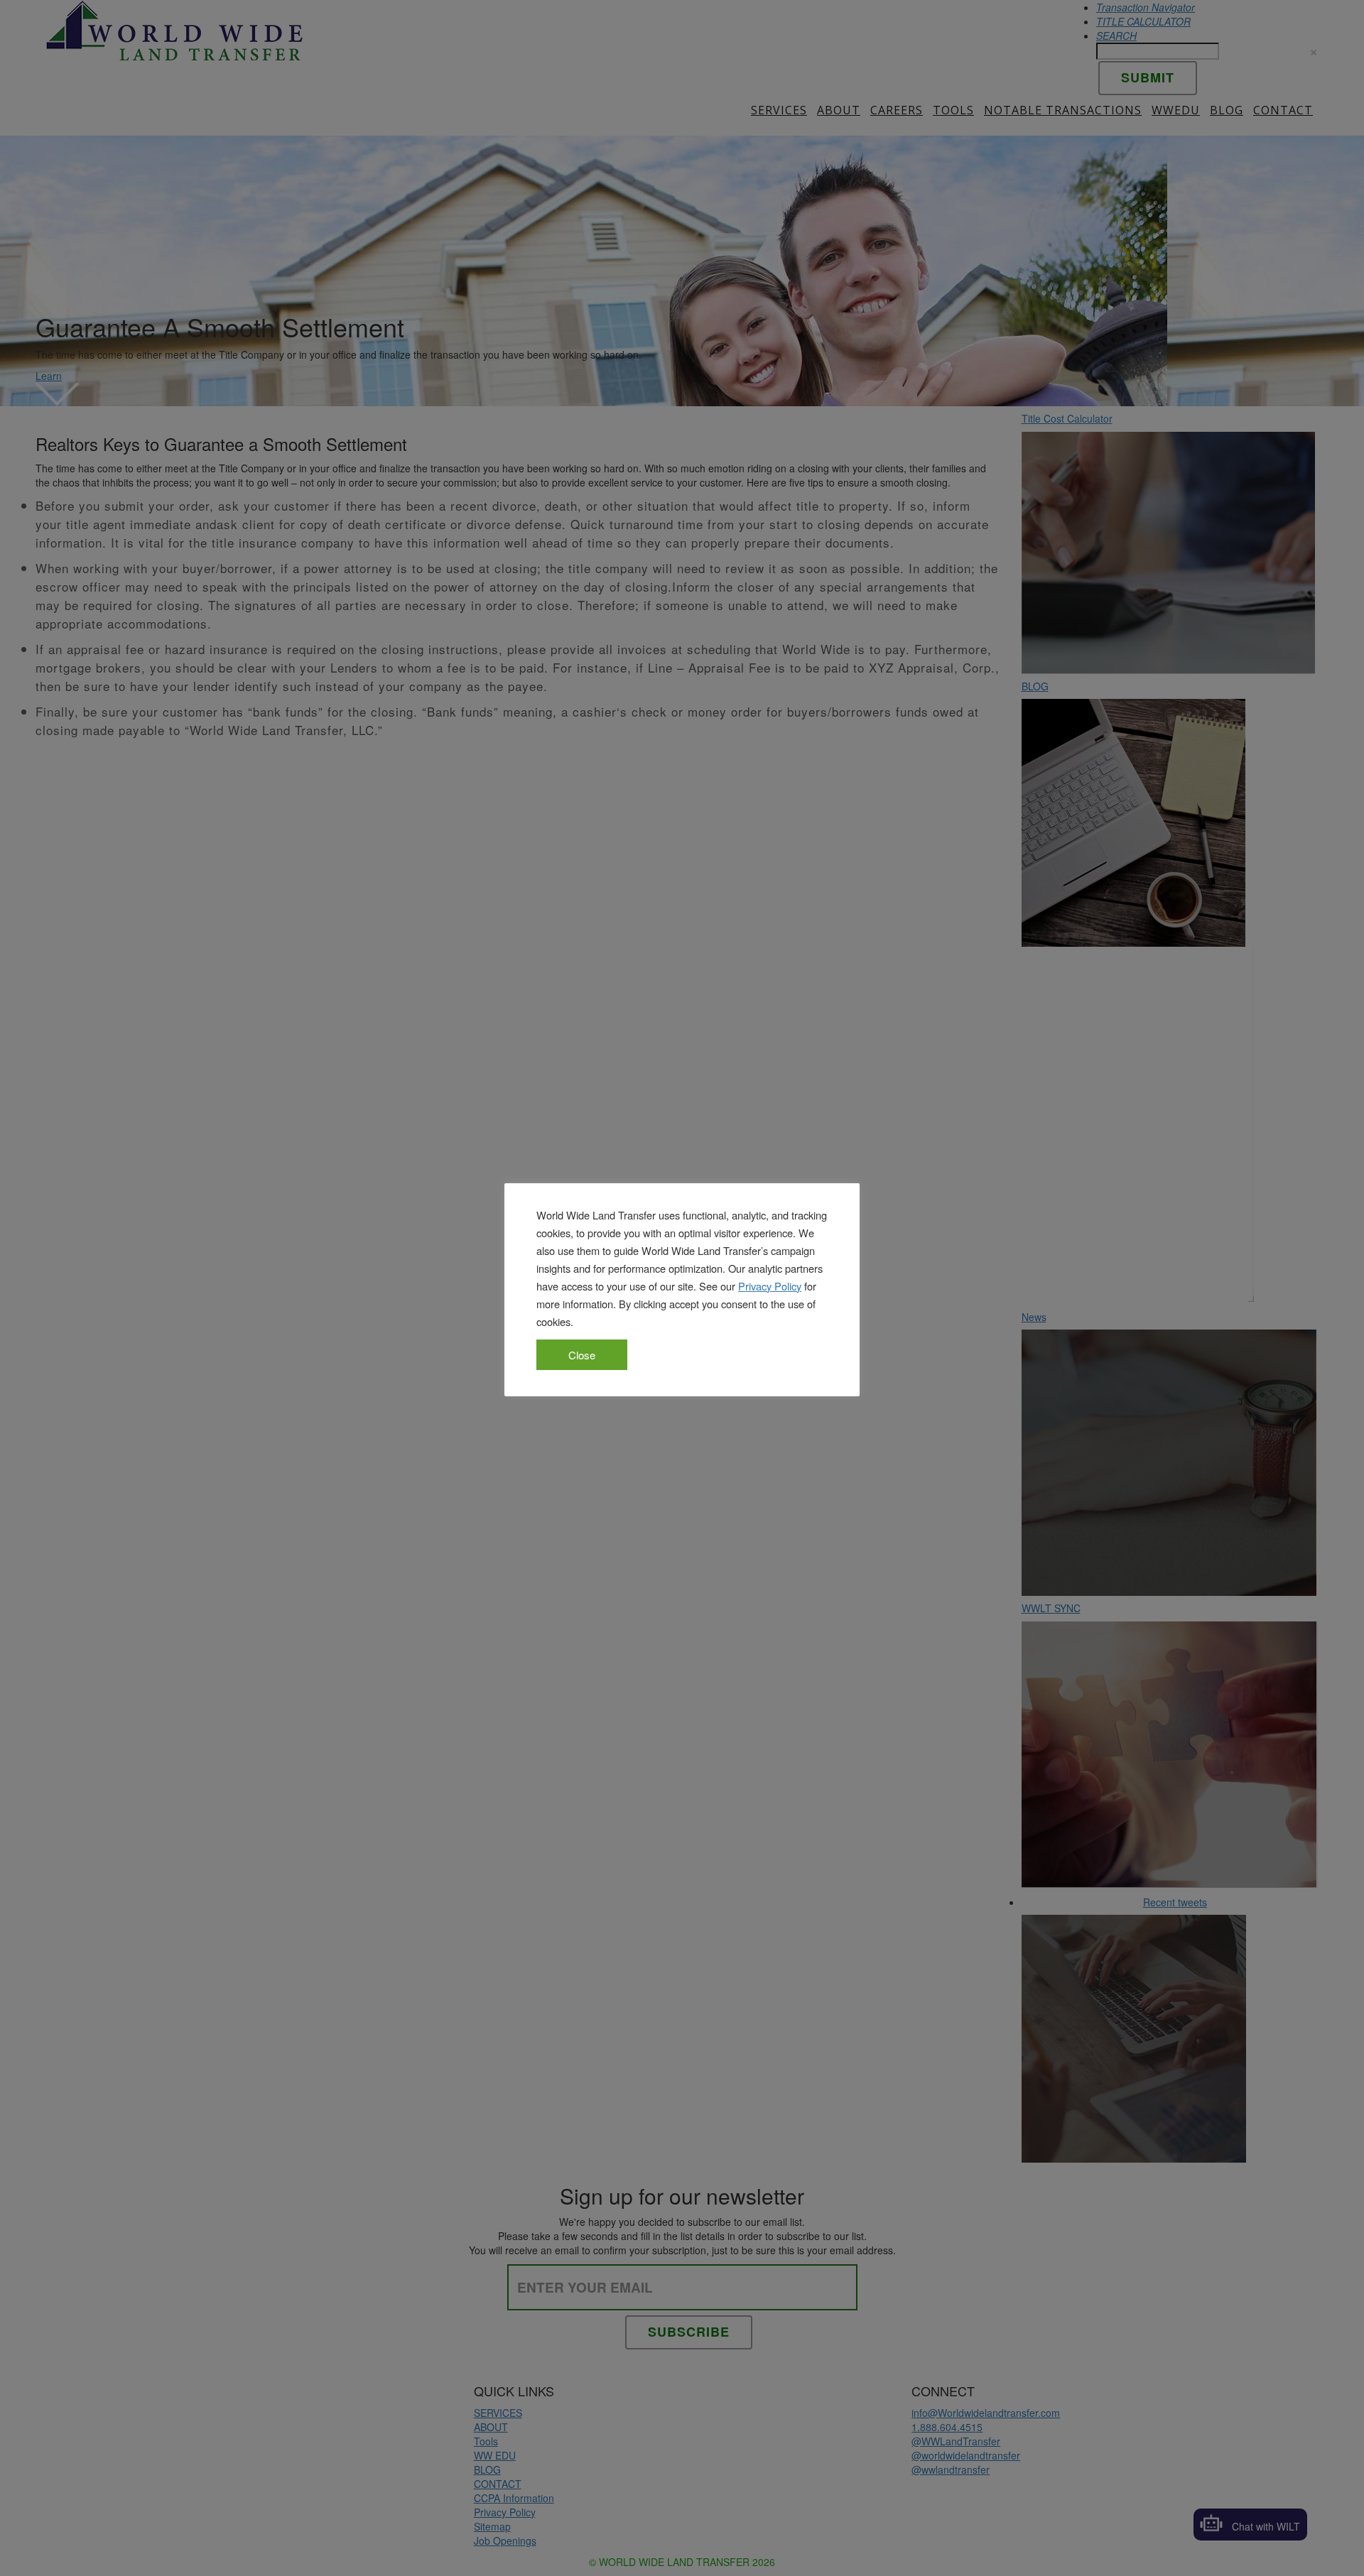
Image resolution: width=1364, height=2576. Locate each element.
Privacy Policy (770, 1286)
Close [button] (582, 1355)
